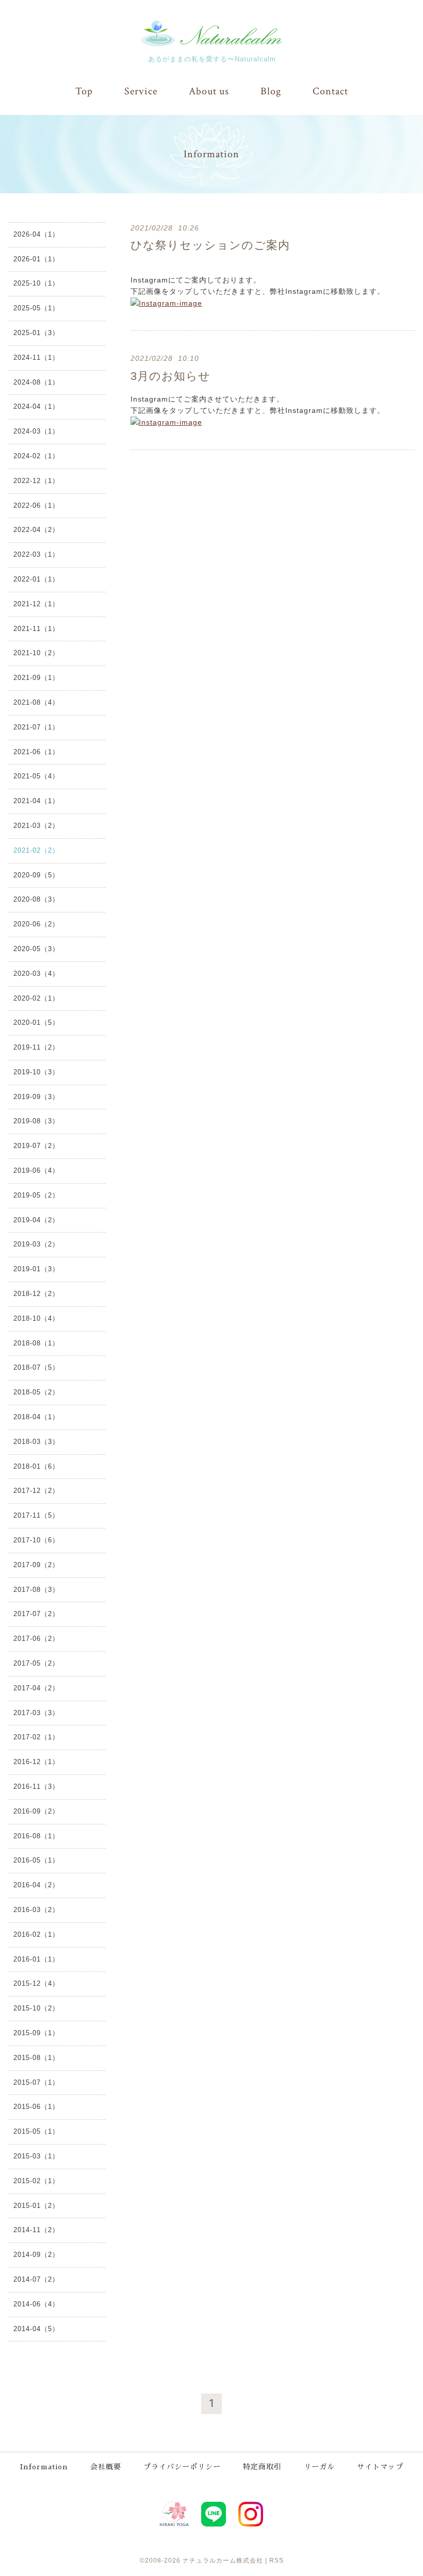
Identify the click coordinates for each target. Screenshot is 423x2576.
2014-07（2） (36, 2279)
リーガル (319, 2467)
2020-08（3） (36, 899)
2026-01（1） (36, 259)
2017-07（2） (36, 1614)
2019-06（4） (36, 1170)
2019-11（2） (36, 1047)
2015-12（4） (36, 1983)
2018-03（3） (36, 1442)
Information (44, 2467)
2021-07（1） (36, 727)
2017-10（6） (36, 1540)
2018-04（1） (36, 1417)
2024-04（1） (36, 406)
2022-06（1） (36, 505)
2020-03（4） (36, 974)
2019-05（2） (36, 1195)
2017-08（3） (36, 1590)
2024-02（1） (36, 456)
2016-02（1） (36, 1934)
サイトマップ (380, 2467)
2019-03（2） (36, 1244)
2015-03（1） (36, 2156)
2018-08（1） (36, 1343)
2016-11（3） (36, 1786)
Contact (330, 91)
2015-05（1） (36, 2131)
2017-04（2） (36, 1688)
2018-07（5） (36, 1367)
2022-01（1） (36, 579)
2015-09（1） (36, 2033)
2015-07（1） (36, 2082)
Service (141, 91)
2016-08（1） (36, 1836)
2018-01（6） (36, 1466)
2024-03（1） (36, 431)
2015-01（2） (36, 2206)
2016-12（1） (36, 1762)
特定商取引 (262, 2467)
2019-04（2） (36, 1220)
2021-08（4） (36, 702)
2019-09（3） (36, 1097)
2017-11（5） (36, 1515)
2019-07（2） (36, 1146)
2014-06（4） (36, 2304)
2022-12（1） (36, 481)
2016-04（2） (36, 1885)
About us (209, 91)
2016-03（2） (36, 1910)
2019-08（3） (36, 1121)
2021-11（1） (36, 629)
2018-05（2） (36, 1392)
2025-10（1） (36, 283)
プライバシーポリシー (182, 2467)
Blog (271, 91)
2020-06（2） (36, 924)
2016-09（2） (36, 1811)
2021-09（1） (36, 678)
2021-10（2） (36, 653)
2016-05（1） (36, 1860)
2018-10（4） (36, 1318)
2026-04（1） (36, 234)
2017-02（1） (36, 1737)
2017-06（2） (36, 1639)
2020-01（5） (36, 1023)
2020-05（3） (36, 949)
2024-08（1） (36, 382)
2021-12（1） (36, 604)
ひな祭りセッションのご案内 (210, 245)
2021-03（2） (36, 826)
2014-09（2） (36, 2255)
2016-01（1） (36, 1959)
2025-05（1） (36, 308)
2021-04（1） (36, 801)
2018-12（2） (36, 1294)
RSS (276, 2561)
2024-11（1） (36, 358)
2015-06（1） (36, 2107)
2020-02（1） (36, 998)
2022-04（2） (36, 530)
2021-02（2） (36, 850)
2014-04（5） (36, 2329)
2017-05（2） (36, 1663)
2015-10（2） (36, 2008)
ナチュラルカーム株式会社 (223, 2561)
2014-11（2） (36, 2230)
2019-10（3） (36, 1072)
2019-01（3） (36, 1269)
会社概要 (106, 2467)
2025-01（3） (36, 333)
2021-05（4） (36, 776)
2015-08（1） (36, 2058)
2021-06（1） (36, 752)
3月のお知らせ (170, 376)
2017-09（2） (36, 1565)
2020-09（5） (36, 875)
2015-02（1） (36, 2181)
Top (84, 91)
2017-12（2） (36, 1491)
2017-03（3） (36, 1713)
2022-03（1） (36, 554)
